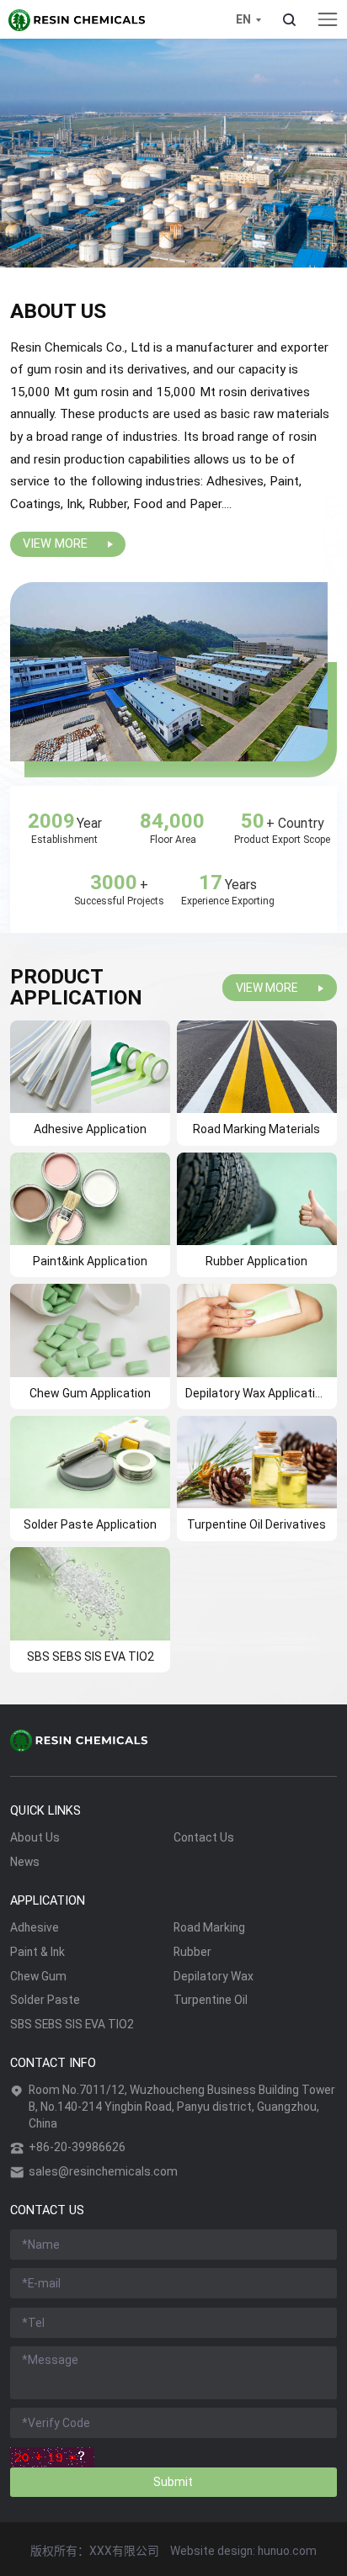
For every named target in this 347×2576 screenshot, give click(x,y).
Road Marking (209, 1927)
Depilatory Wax (214, 1976)
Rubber (192, 1952)
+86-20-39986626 (77, 2147)
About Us (35, 1837)
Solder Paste (45, 2000)
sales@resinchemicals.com (103, 2171)
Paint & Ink (37, 1952)
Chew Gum (38, 1976)
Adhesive (35, 1927)
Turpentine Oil (211, 2000)
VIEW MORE (55, 544)
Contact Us (204, 1837)
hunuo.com (287, 2551)
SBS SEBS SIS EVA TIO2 (72, 2024)
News (25, 1862)
